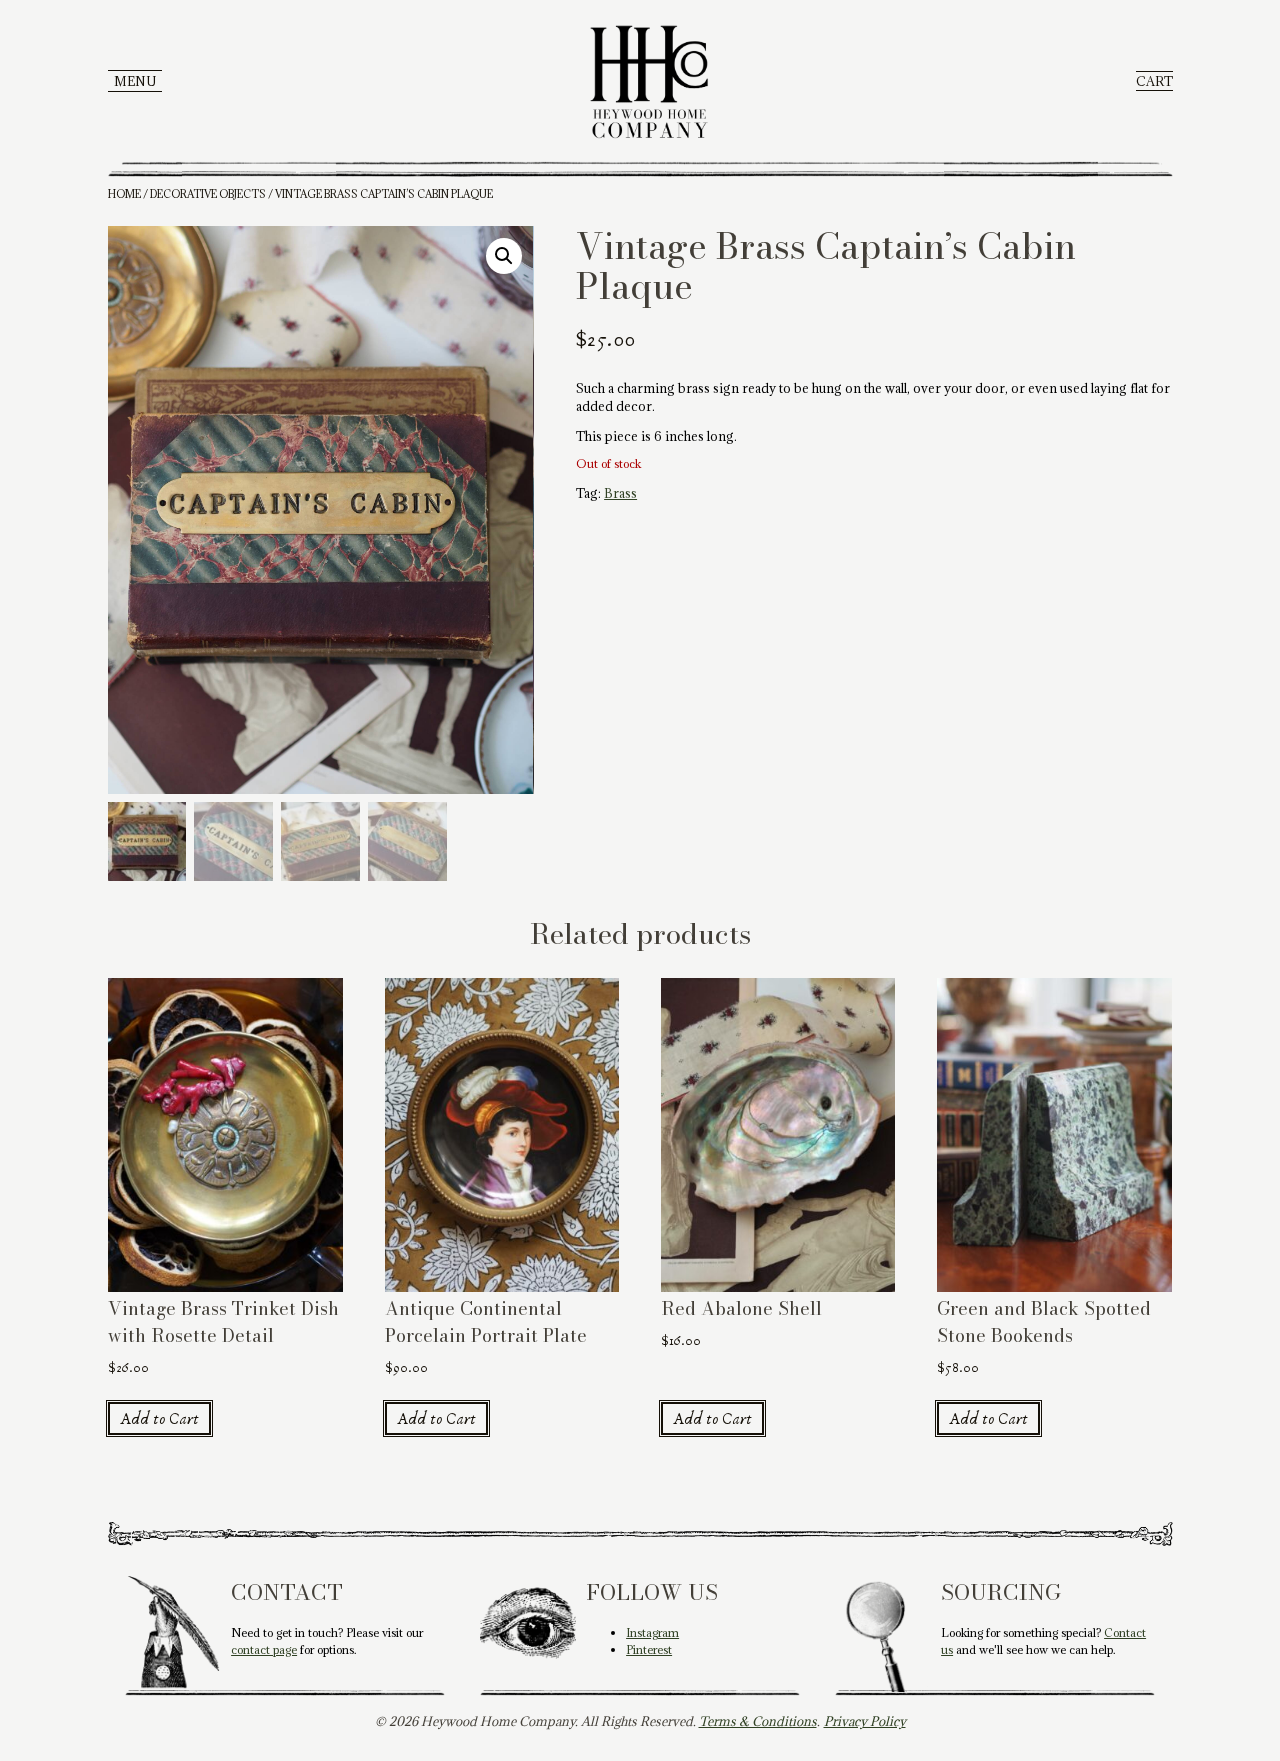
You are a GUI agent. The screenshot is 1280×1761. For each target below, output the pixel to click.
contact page (264, 1649)
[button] (504, 256)
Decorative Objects (208, 194)
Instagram (652, 1632)
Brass (620, 493)
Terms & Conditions (758, 1721)
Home (124, 194)
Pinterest (649, 1649)
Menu (135, 81)
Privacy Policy (865, 1721)
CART (1154, 81)
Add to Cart (159, 1419)
